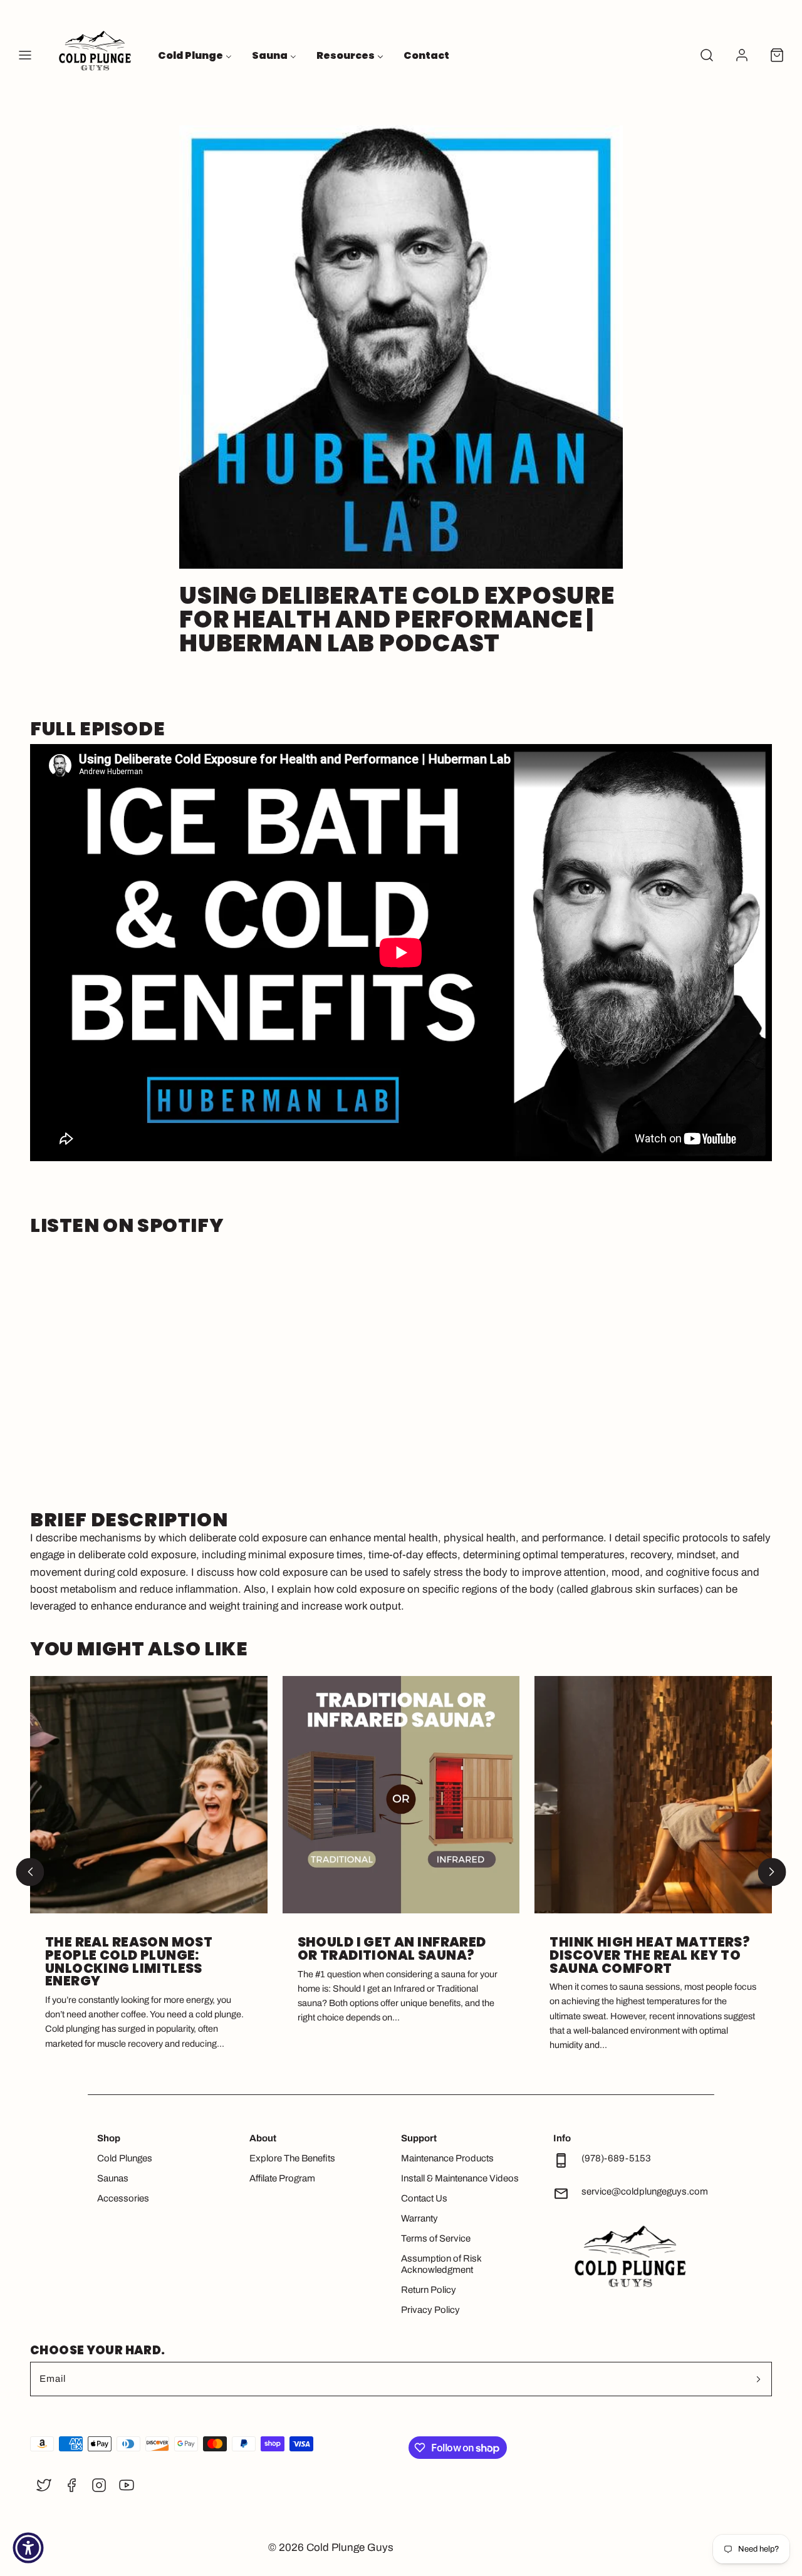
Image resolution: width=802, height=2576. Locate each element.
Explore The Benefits (292, 2158)
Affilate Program (282, 2178)
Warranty (419, 2218)
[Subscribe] (758, 2379)
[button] (25, 55)
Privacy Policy (430, 2310)
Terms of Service (436, 2238)
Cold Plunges (125, 2158)
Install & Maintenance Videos (460, 2178)
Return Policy (429, 2290)
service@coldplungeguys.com (645, 2191)
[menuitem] (195, 55)
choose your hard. (97, 2350)
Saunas (113, 2178)
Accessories (123, 2198)
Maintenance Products (447, 2158)
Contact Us (424, 2198)
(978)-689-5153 (616, 2158)
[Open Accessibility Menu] (28, 2548)
